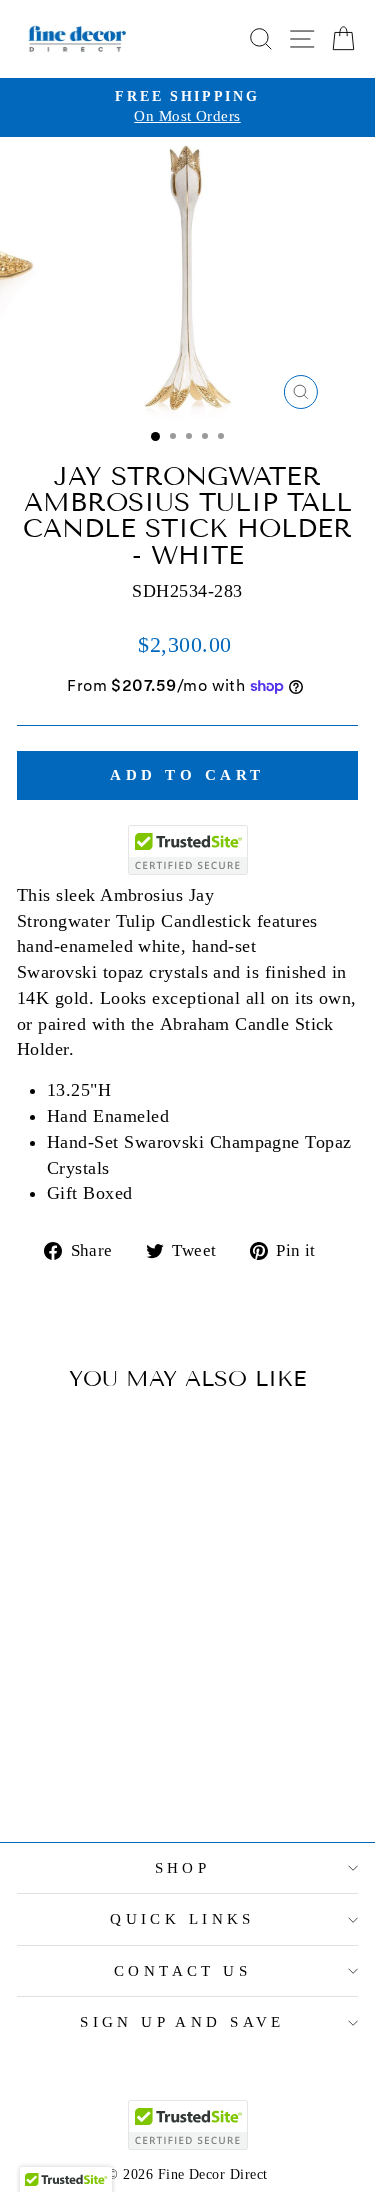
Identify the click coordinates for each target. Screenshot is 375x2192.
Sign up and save (182, 2022)
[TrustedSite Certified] (188, 850)
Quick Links (182, 1919)
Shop (183, 1868)
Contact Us (182, 1971)
